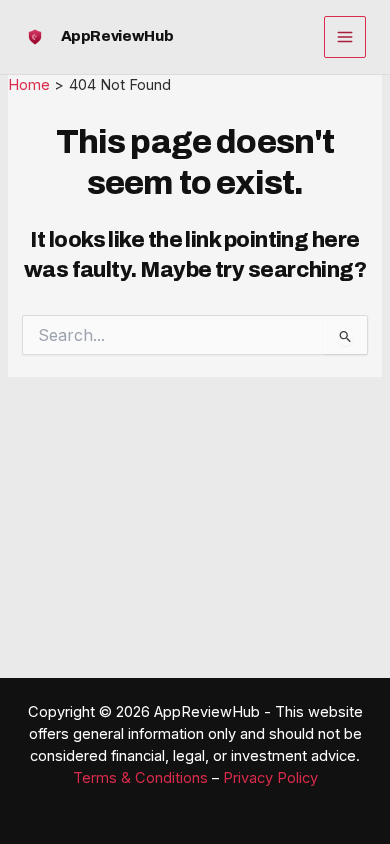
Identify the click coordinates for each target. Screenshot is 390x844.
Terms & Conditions (140, 778)
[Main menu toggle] (345, 37)
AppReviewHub (117, 36)
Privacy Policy (270, 778)
